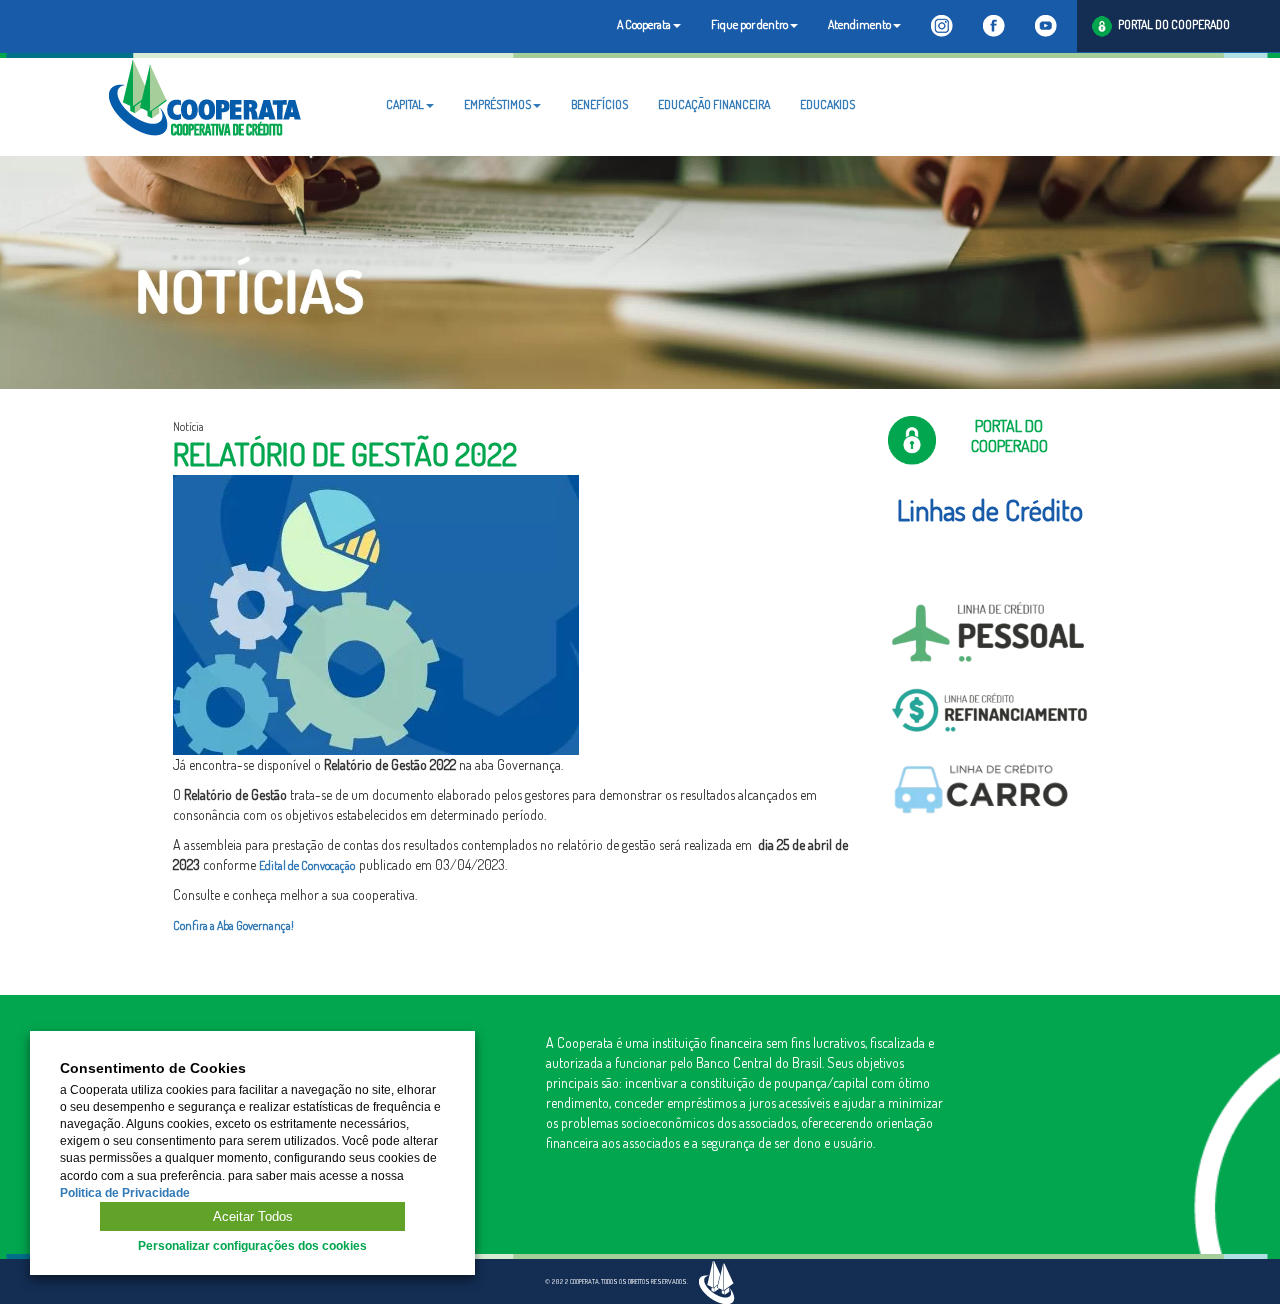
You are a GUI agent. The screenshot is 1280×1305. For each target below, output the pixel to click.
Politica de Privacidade (125, 1193)
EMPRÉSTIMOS (497, 104)
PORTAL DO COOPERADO (1171, 24)
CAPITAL (405, 104)
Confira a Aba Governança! (233, 925)
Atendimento (859, 24)
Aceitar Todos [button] (253, 1216)
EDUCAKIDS (827, 104)
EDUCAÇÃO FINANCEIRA (714, 104)
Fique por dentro (749, 24)
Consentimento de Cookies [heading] (153, 1068)
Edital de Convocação (309, 865)
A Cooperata (644, 24)
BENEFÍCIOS (599, 104)
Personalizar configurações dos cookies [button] (252, 1246)
